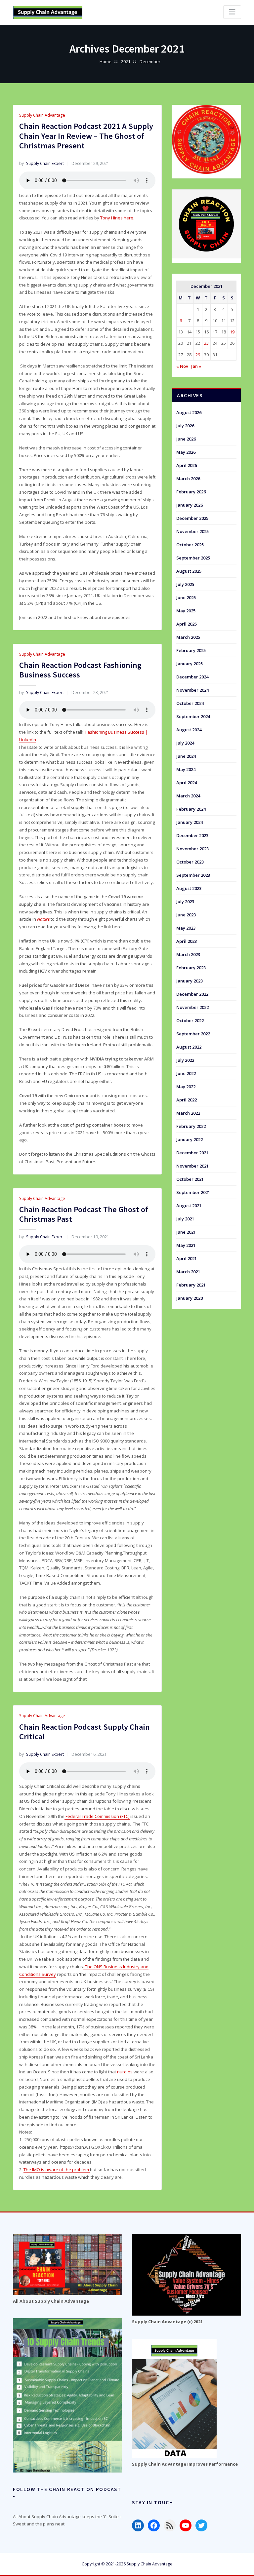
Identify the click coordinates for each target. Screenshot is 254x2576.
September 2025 (193, 558)
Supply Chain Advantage (42, 115)
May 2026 (186, 452)
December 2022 (192, 994)
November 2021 (192, 1166)
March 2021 (188, 1272)
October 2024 (190, 703)
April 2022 (187, 1100)
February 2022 (191, 1126)
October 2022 (190, 1020)
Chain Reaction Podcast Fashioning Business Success (80, 670)
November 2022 (192, 1007)
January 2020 (190, 1298)
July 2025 (185, 584)
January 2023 (190, 981)
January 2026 (190, 505)
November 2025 (192, 531)
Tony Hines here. (117, 218)
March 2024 (188, 796)
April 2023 (187, 941)
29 (198, 355)
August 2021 (189, 1206)
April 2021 (187, 1258)
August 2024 (189, 730)
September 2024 (193, 716)
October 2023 (190, 862)
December (150, 61)
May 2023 (186, 928)
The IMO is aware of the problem (57, 2170)
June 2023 (186, 915)
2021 (126, 61)
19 (232, 332)
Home (106, 61)
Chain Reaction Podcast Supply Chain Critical (85, 1732)
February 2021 (191, 1285)
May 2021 (186, 1245)
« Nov (182, 366)
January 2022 (190, 1139)
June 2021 (186, 1232)
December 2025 (192, 518)
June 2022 (186, 1073)
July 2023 (185, 902)
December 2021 (192, 1153)
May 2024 (186, 769)
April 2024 (187, 783)
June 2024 (186, 756)
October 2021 (190, 1179)
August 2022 (189, 1047)
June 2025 (186, 597)
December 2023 (192, 835)
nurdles (125, 2072)
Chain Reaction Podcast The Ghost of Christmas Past (84, 1214)
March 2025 (188, 637)
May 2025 (186, 611)
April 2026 (187, 465)
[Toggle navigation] (232, 12)
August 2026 (189, 412)
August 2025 (189, 571)
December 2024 (192, 677)
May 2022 (186, 1087)
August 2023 (189, 888)
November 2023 (192, 849)
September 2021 (193, 1192)
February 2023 (191, 968)
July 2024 (185, 743)
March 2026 (188, 479)
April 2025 (187, 624)
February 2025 (191, 650)
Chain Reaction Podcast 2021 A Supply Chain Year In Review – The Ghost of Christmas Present (86, 136)
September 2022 (193, 1034)
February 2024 (191, 809)
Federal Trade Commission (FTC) (97, 1816)
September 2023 (193, 875)
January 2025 (190, 664)
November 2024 (192, 690)
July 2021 (185, 1219)
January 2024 (190, 822)
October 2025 (190, 545)
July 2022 (185, 1060)
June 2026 (186, 439)
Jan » (196, 366)
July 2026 (185, 426)
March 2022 (188, 1113)
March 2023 (188, 954)
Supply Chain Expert (42, 163)
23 (206, 343)
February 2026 (191, 492)
